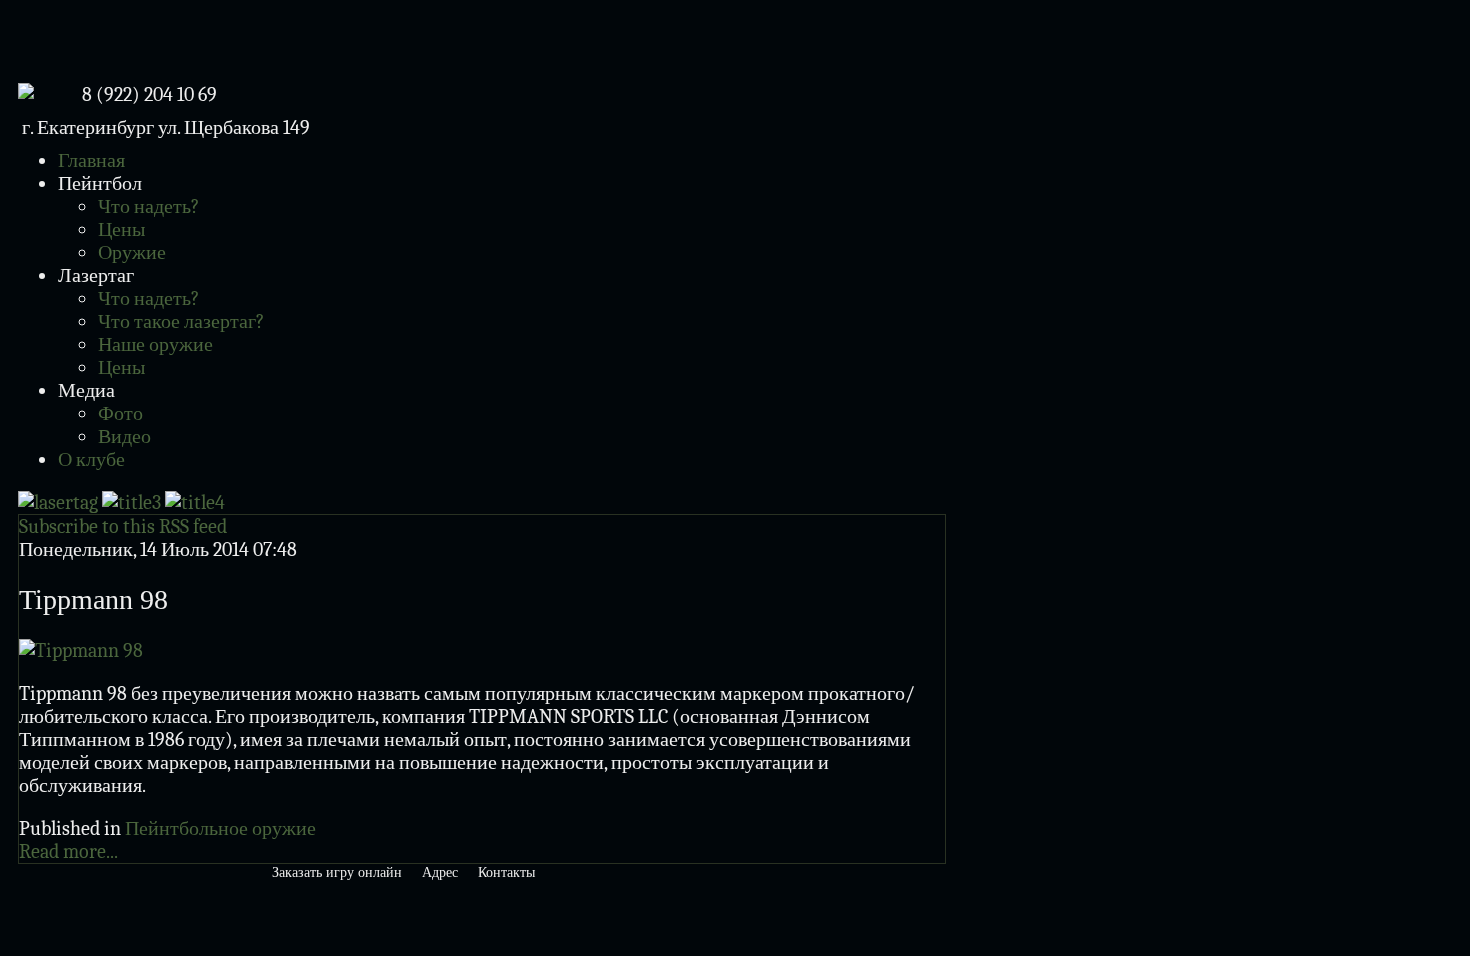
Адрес (440, 872)
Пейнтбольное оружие (220, 828)
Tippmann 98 (93, 599)
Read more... (68, 851)
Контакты (506, 872)
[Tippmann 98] (81, 650)
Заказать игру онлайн (337, 872)
